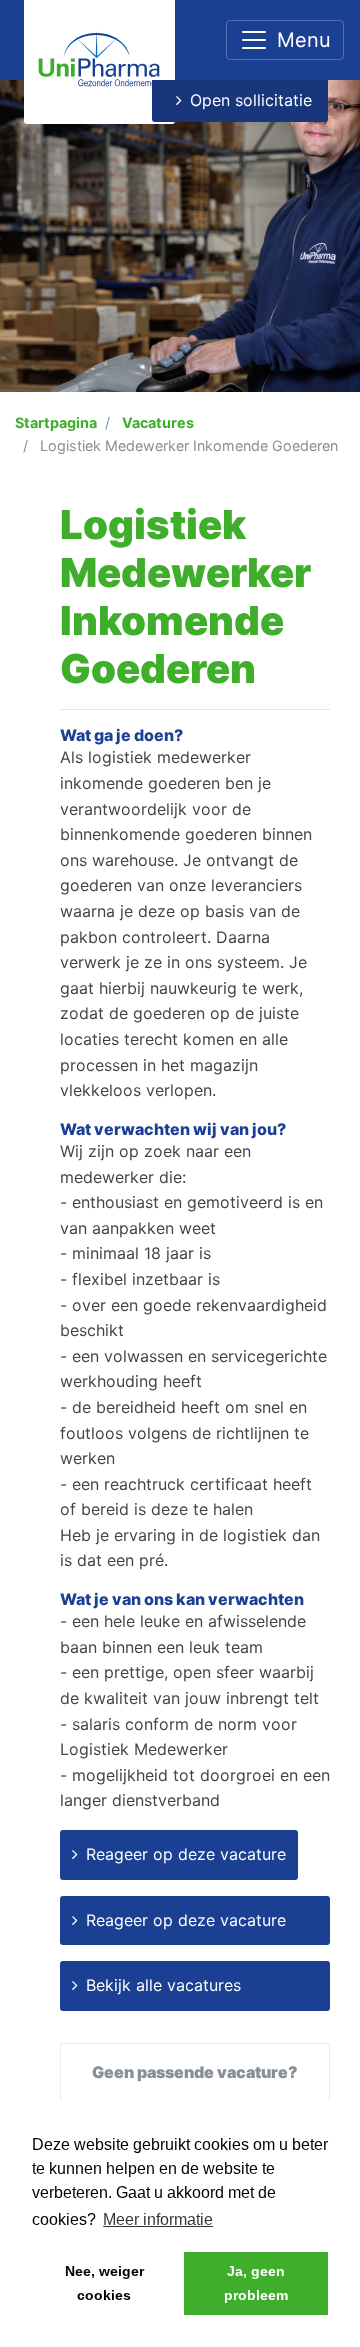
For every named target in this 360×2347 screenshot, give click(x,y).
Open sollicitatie (251, 100)
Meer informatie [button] (158, 2219)
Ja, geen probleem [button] (256, 2283)
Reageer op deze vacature (186, 1854)
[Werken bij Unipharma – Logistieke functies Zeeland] (99, 59)
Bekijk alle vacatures (163, 1985)
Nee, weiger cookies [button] (104, 2283)
